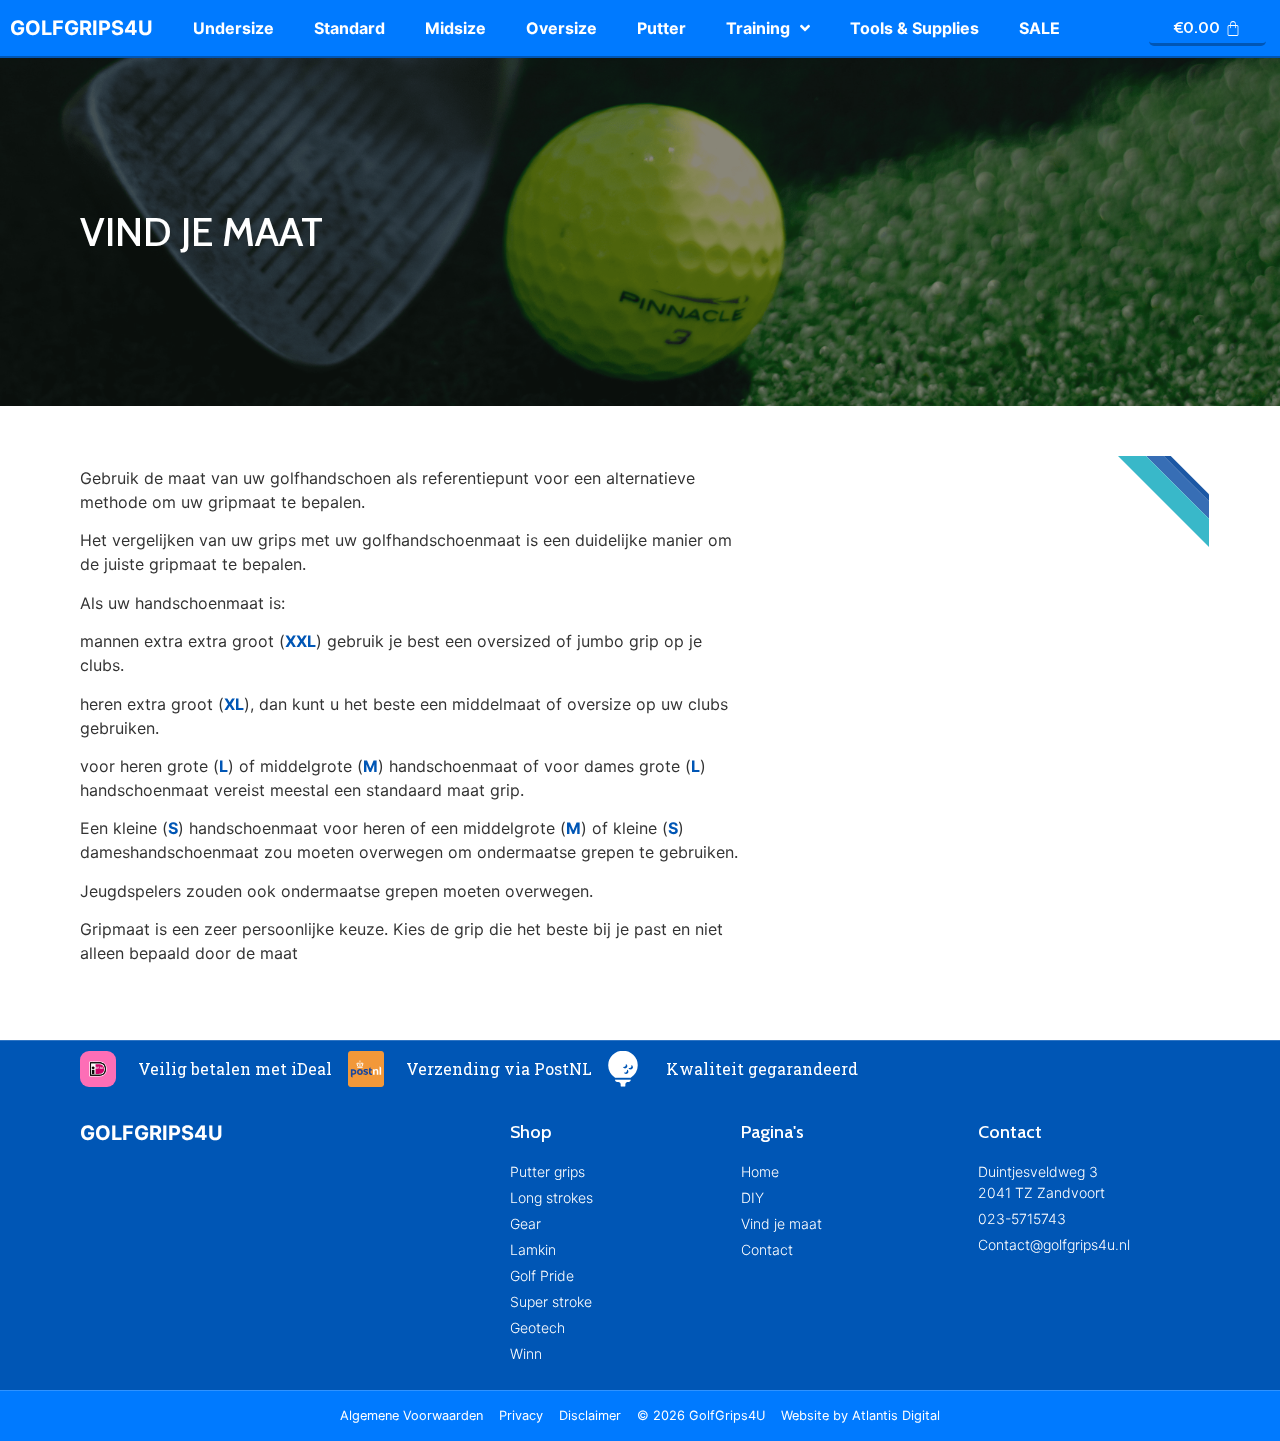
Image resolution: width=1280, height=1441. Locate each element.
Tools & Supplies (914, 28)
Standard (349, 28)
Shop (530, 1132)
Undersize (233, 28)
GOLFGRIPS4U (81, 28)
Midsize (455, 28)
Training (758, 28)
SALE (1039, 28)
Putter (661, 28)
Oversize (561, 28)
